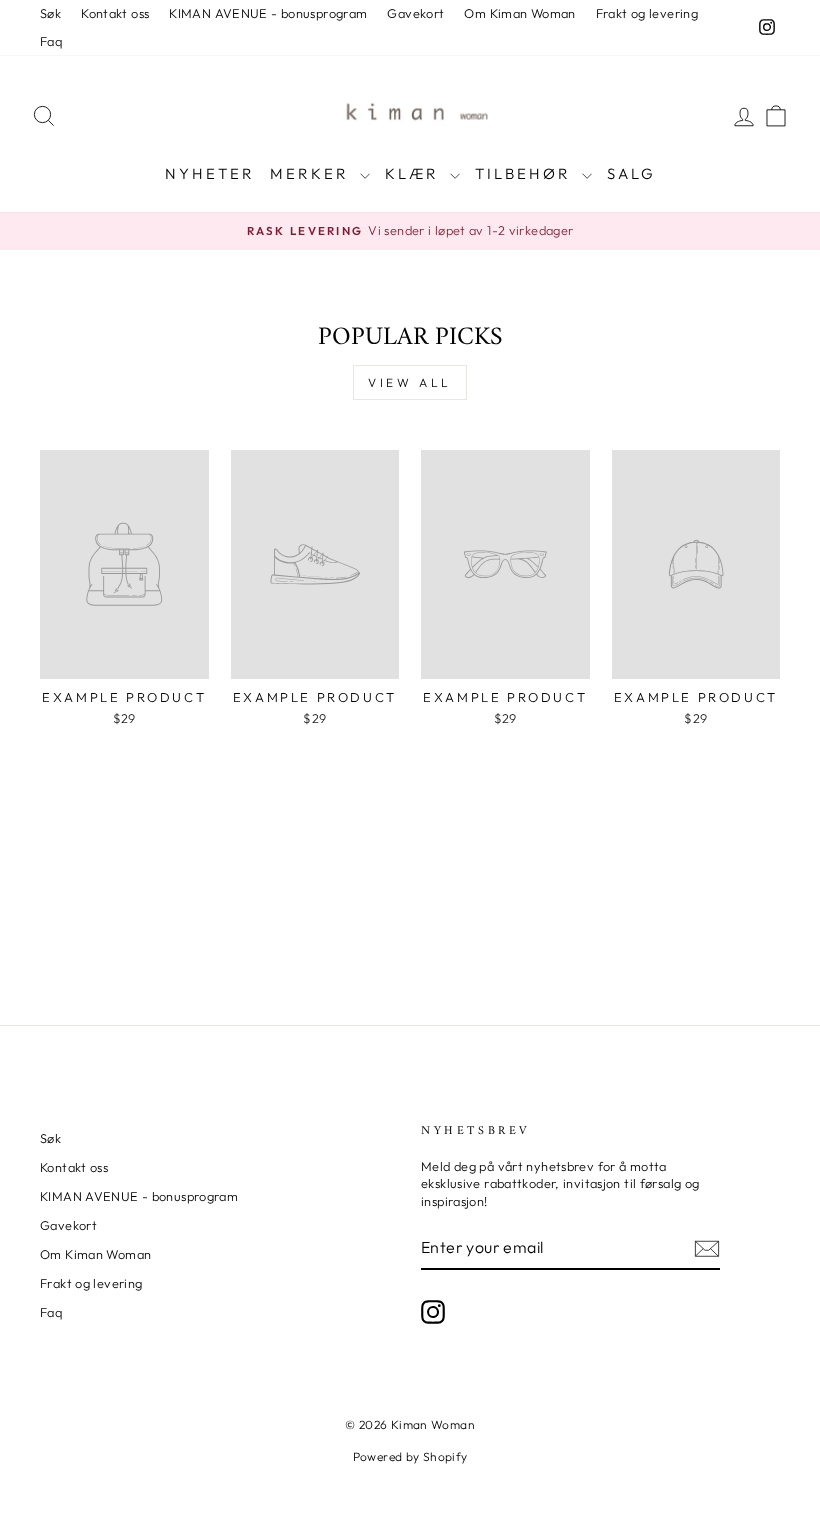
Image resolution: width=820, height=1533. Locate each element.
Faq (51, 41)
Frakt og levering (647, 13)
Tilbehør (526, 173)
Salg (631, 173)
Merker (312, 173)
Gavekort (415, 13)
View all (410, 382)
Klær (415, 173)
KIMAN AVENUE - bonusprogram (268, 13)
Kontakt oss (115, 13)
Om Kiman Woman (519, 13)
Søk (50, 13)
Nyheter (210, 173)
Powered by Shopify (410, 1456)
